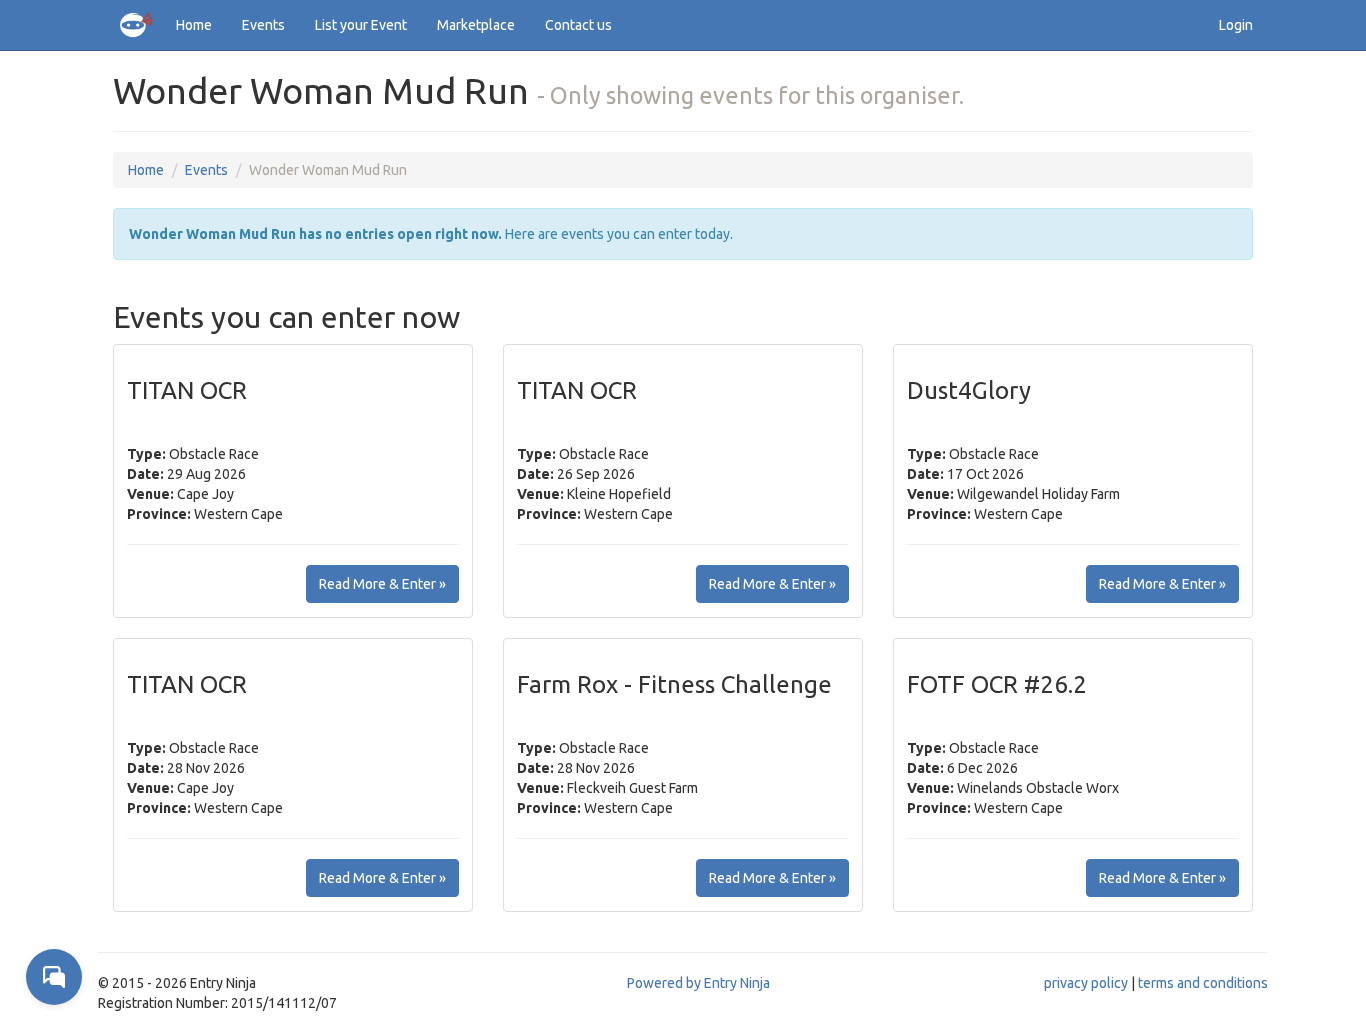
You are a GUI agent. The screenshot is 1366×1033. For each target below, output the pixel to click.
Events (263, 25)
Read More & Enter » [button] (382, 584)
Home (194, 25)
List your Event (361, 25)
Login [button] (1236, 25)
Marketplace (476, 25)
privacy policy (1086, 983)
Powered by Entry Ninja (698, 983)
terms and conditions (1203, 983)
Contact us (578, 25)
